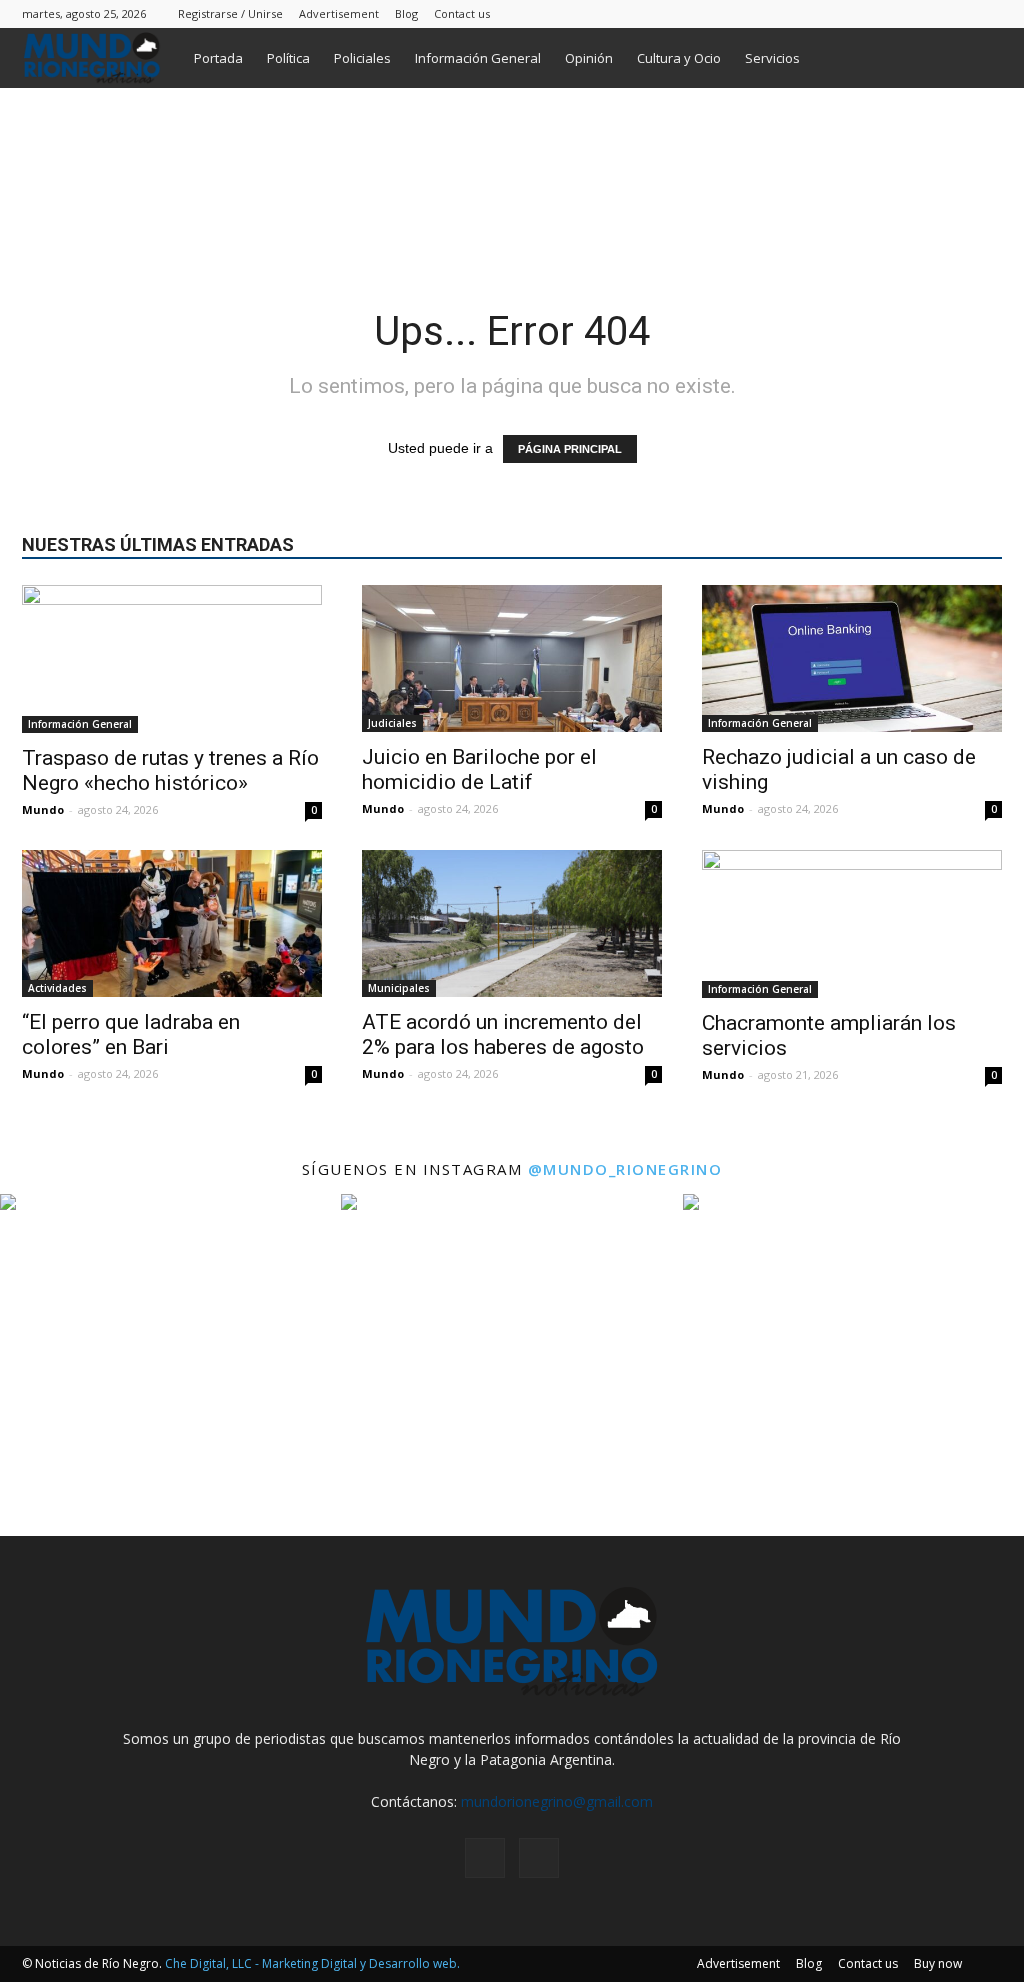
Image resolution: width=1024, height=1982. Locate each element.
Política (288, 58)
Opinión (589, 58)
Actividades (57, 988)
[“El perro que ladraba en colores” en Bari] (172, 923)
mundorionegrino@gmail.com (557, 1801)
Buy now (938, 1963)
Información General (478, 58)
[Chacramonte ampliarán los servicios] (852, 924)
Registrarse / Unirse (230, 13)
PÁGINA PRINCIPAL (570, 449)
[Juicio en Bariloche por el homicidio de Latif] (512, 658)
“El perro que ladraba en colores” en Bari (131, 1034)
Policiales (362, 58)
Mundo (43, 809)
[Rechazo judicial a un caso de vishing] (852, 658)
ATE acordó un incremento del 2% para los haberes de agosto (503, 1034)
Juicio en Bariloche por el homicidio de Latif (479, 769)
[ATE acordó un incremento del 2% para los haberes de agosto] (512, 923)
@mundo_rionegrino (625, 1169)
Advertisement (339, 13)
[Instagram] (954, 13)
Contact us (462, 13)
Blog (406, 13)
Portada (218, 58)
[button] (978, 59)
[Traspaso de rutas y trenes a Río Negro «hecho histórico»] (172, 659)
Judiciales (392, 723)
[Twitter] (987, 13)
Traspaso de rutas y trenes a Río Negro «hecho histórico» (170, 770)
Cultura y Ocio (679, 58)
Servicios (772, 58)
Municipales (399, 988)
